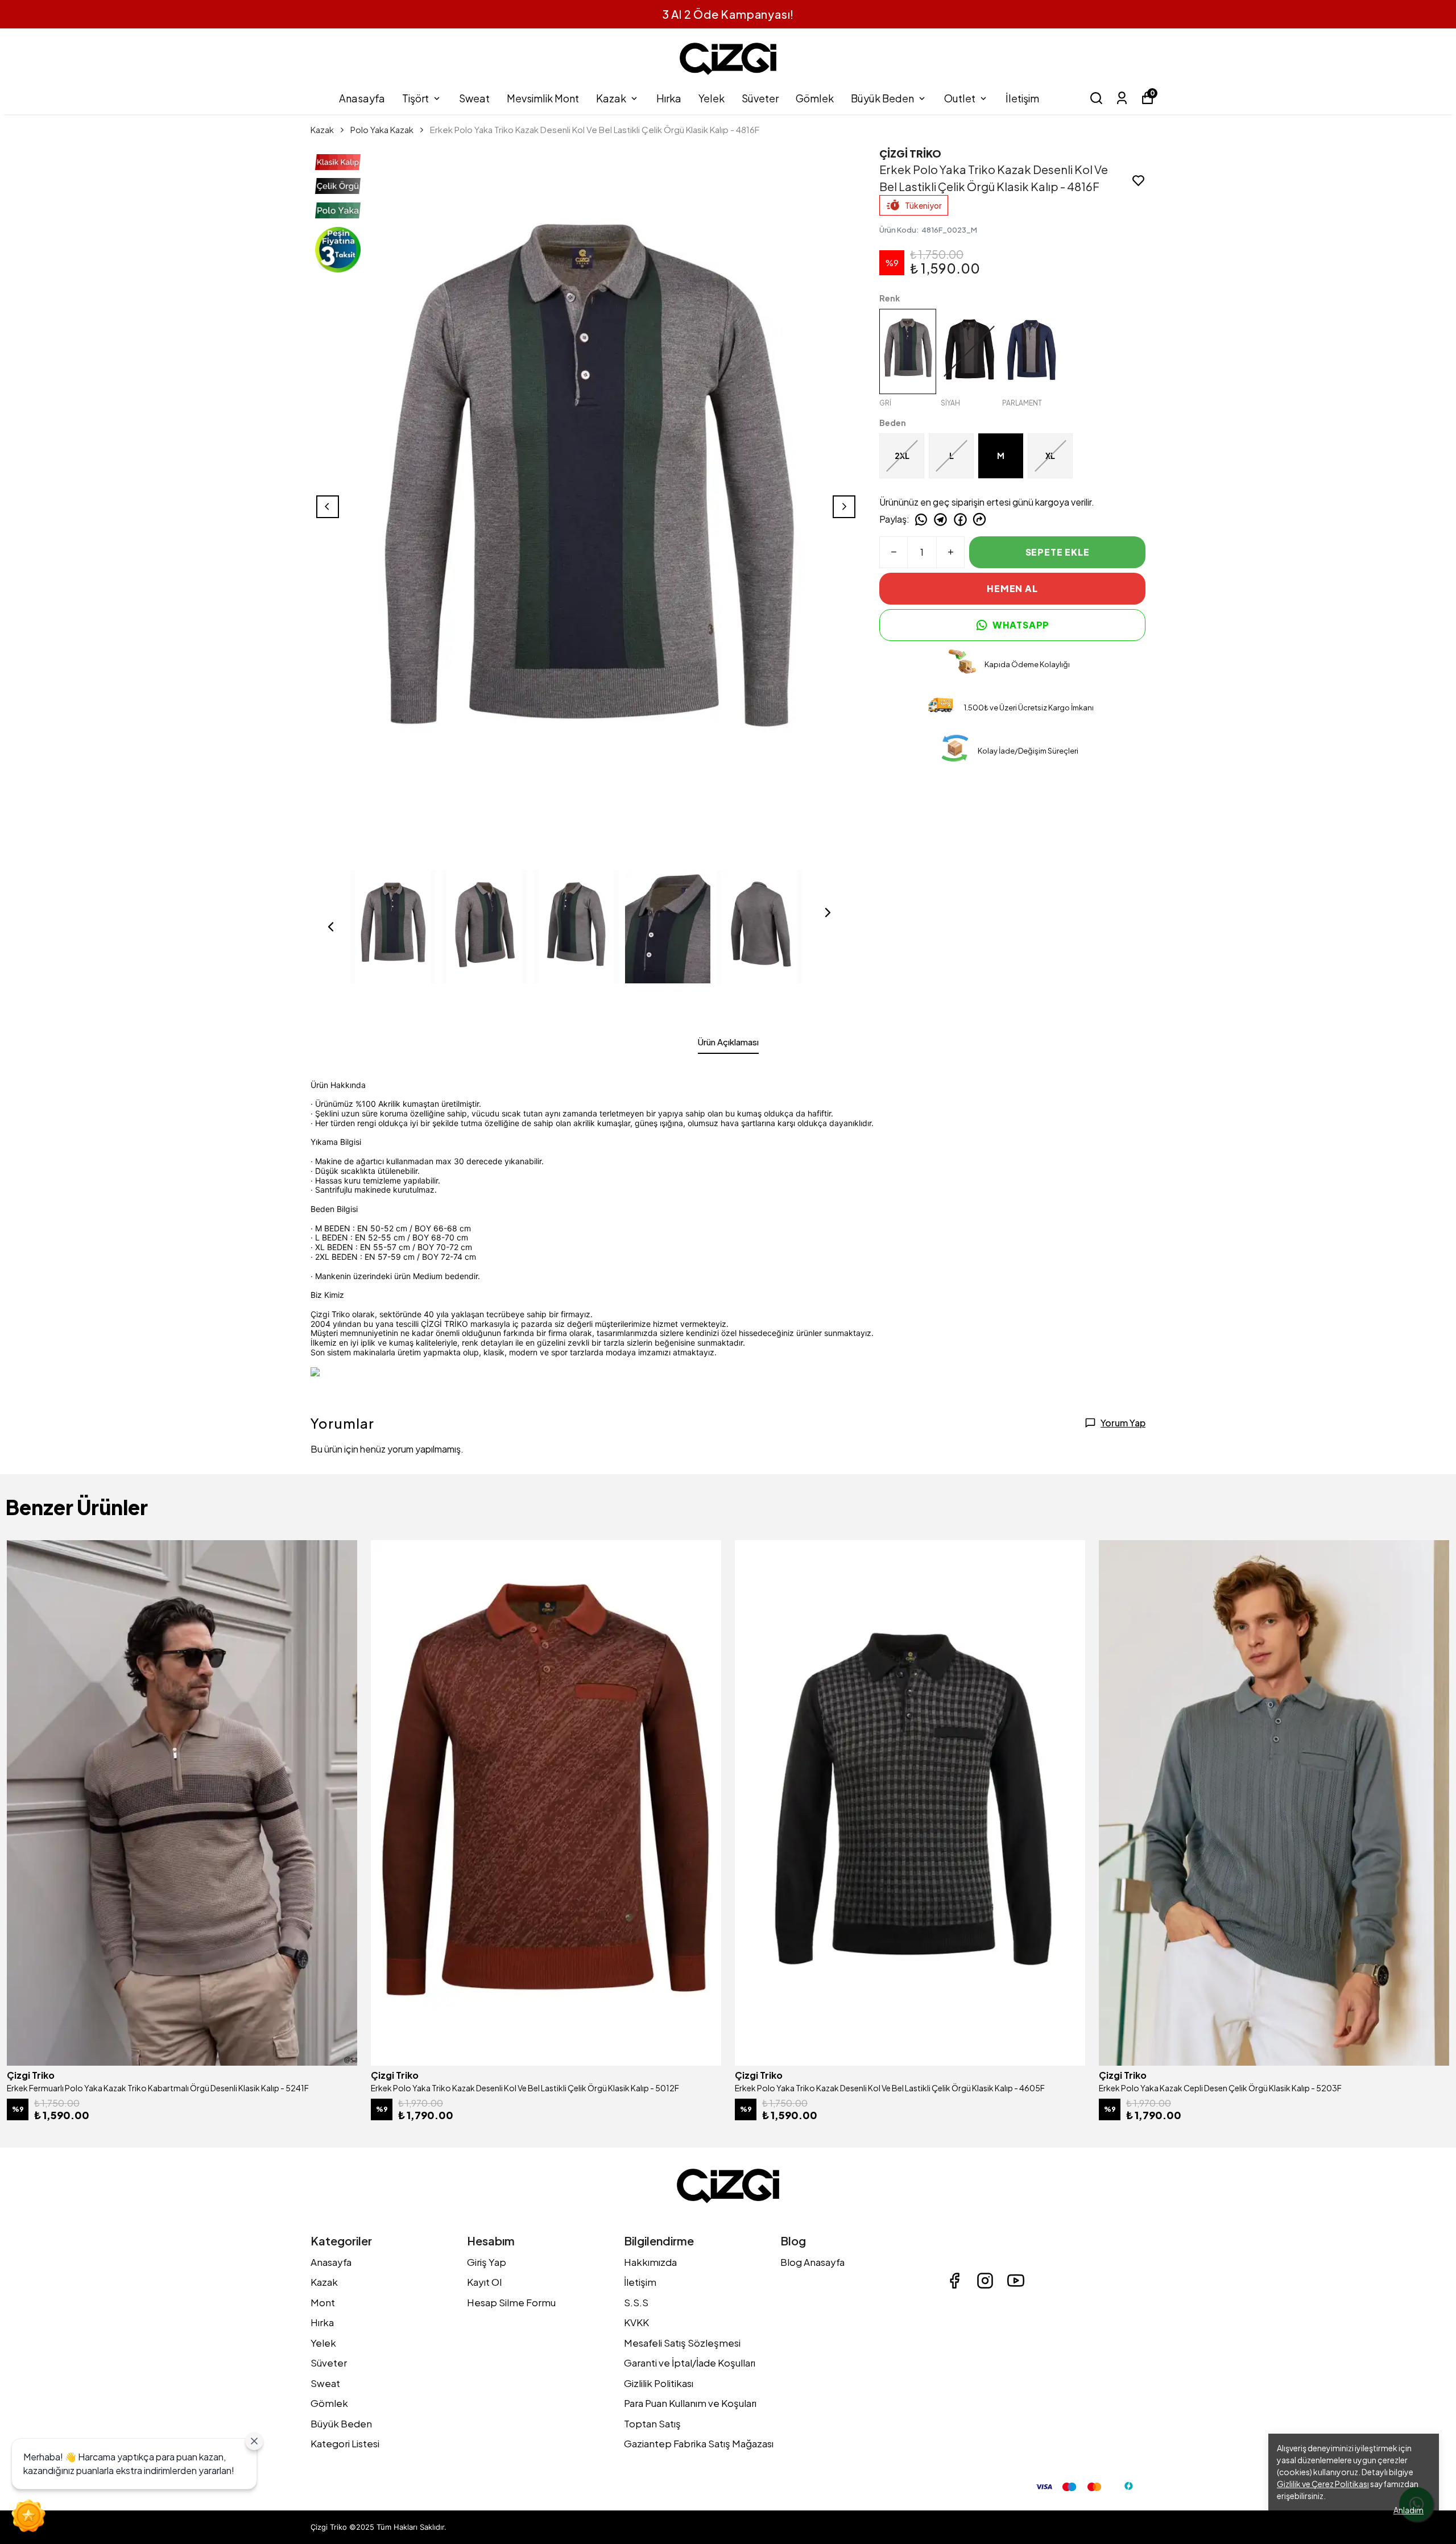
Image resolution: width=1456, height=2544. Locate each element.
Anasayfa (362, 98)
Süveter (760, 98)
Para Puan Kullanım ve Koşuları (690, 2403)
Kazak (611, 98)
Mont (323, 2302)
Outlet (960, 98)
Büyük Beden (882, 98)
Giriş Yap (487, 2262)
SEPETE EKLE (1058, 552)
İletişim (1022, 98)
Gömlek (815, 98)
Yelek (712, 98)
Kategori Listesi (345, 2443)
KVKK (636, 2322)
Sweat (474, 98)
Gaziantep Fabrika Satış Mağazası (699, 2443)
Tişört (415, 98)
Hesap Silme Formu (511, 2302)
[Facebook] (954, 2281)
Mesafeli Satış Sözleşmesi (682, 2343)
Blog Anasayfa (812, 2262)
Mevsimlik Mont (543, 98)
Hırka (669, 98)
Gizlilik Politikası (659, 2383)
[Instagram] (985, 2281)
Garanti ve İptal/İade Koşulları (690, 2363)
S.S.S (636, 2302)
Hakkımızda (650, 2262)
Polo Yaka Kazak (382, 129)
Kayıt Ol (484, 2282)
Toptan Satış (652, 2423)
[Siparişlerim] (1122, 98)
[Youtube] (1016, 2281)
